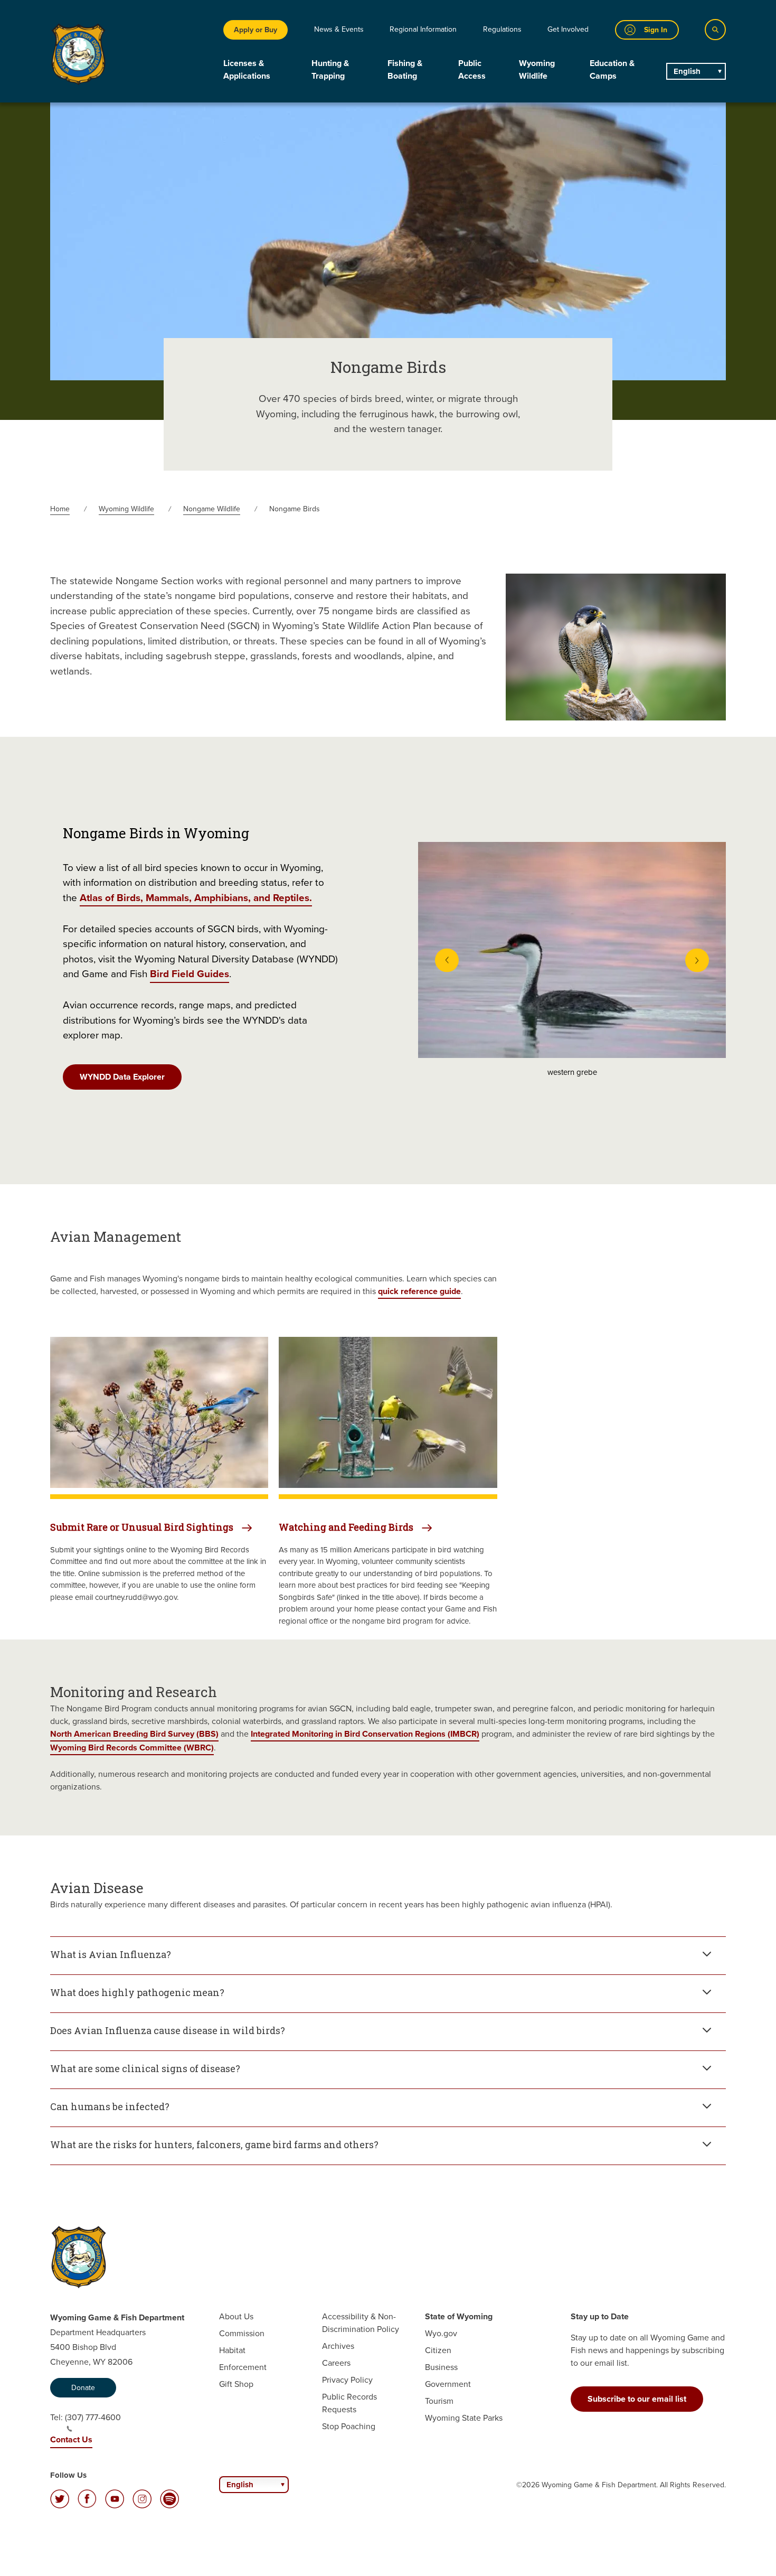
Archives (338, 2346)
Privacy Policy (347, 2380)
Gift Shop (236, 2384)
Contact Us (71, 2439)
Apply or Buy (255, 30)
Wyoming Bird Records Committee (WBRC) (132, 1748)
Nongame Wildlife (212, 509)
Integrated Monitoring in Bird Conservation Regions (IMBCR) (365, 1734)
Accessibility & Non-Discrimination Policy (361, 2323)
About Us (236, 2316)
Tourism (439, 2401)
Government (448, 2384)
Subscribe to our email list (637, 2399)
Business (441, 2367)
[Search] (715, 30)
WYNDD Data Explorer (122, 1077)
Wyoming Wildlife (537, 69)
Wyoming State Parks (464, 2418)
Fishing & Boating (405, 69)
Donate (83, 2388)
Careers (336, 2363)
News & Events (339, 29)
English (687, 71)
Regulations (502, 29)
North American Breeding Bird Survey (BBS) (134, 1734)
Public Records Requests (349, 2403)
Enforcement (243, 2367)
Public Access (472, 69)
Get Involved (568, 29)
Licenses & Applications (247, 69)
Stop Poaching (349, 2426)
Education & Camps (612, 69)
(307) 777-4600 (93, 2417)
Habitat (232, 2350)
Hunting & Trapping (330, 69)
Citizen (438, 2350)
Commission (242, 2333)
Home (60, 509)
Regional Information (423, 29)
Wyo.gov (441, 2333)
